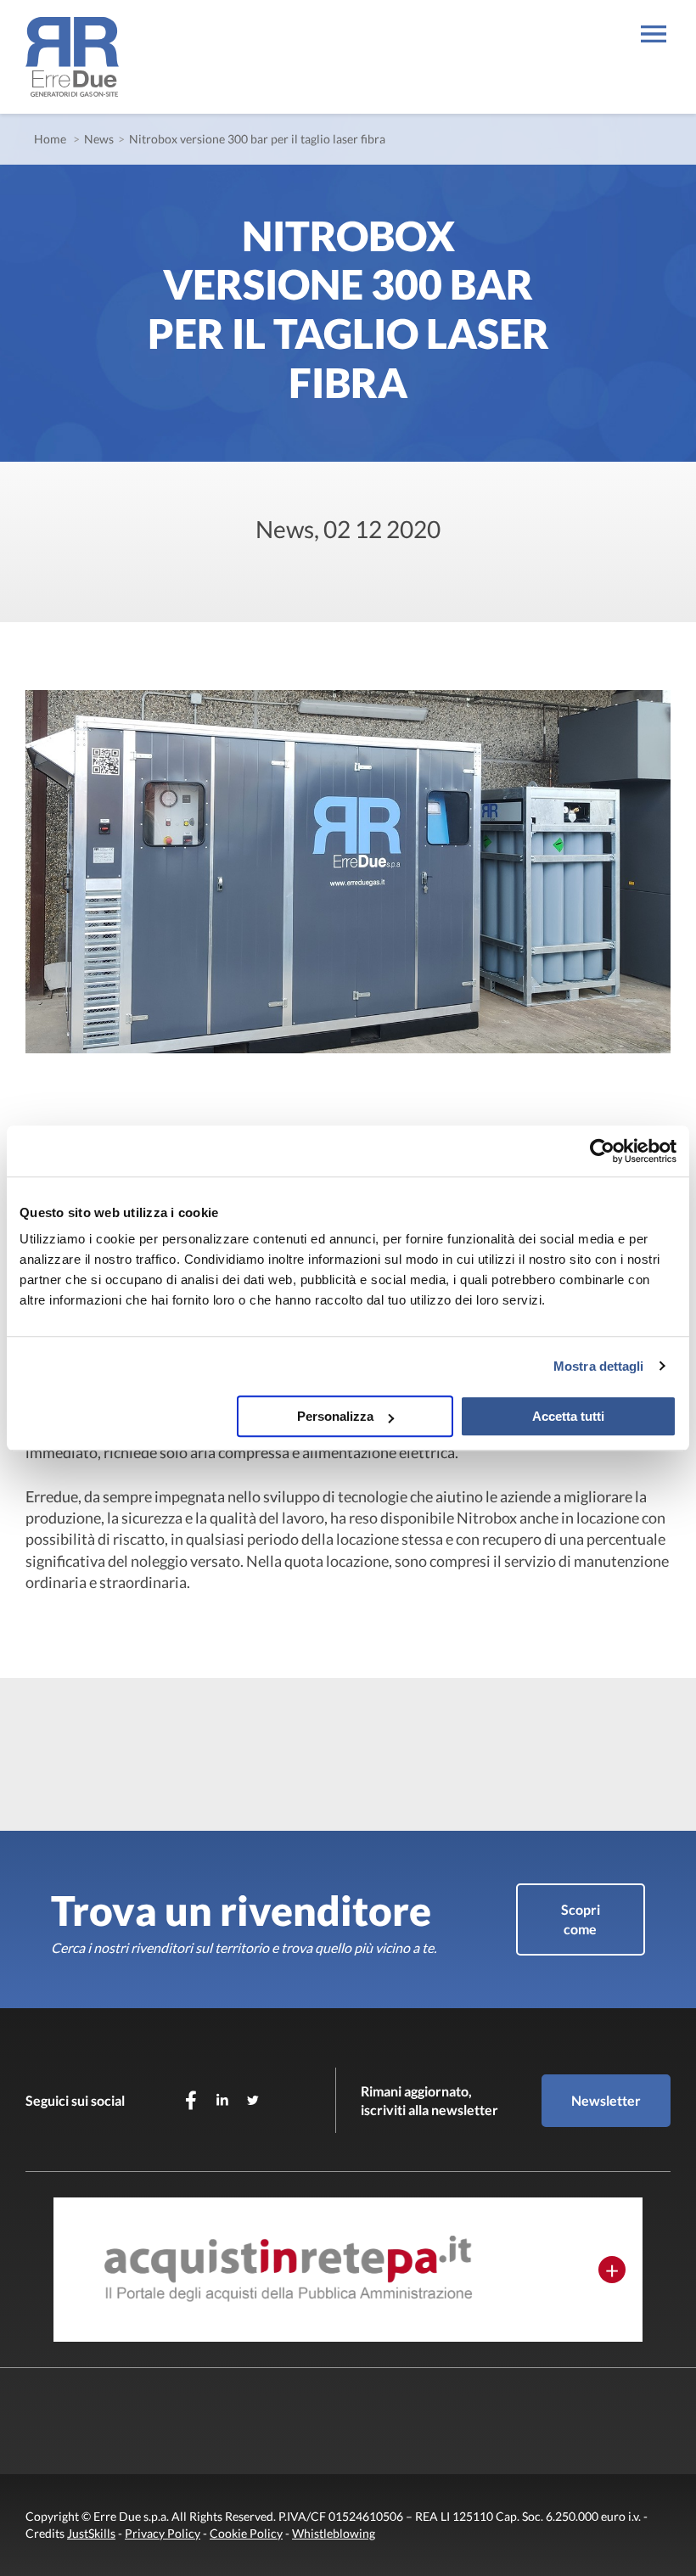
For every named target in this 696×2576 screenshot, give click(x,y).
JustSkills (91, 2533)
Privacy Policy (163, 2533)
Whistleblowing (334, 2533)
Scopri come (581, 1919)
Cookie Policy (246, 2533)
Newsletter (606, 2100)
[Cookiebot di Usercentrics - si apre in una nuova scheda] (602, 1151)
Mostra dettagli (599, 1366)
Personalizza (335, 1416)
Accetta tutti (568, 1416)
